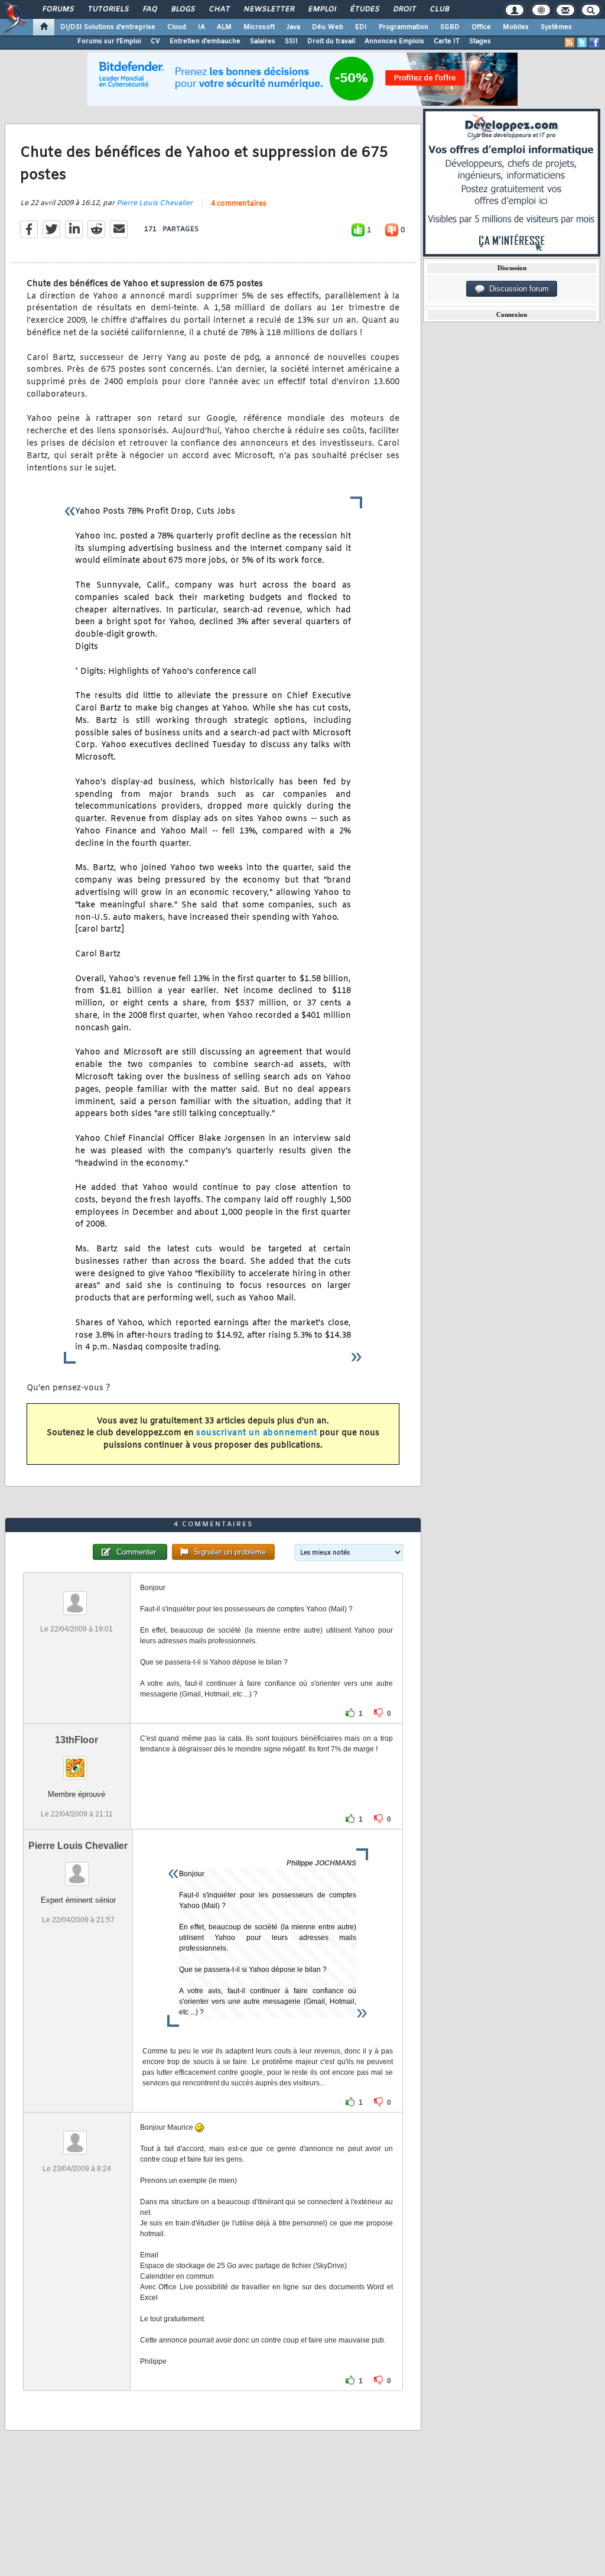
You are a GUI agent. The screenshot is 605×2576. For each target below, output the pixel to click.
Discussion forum (517, 289)
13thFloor (77, 1740)
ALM (224, 27)
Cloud (177, 27)
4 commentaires (239, 204)
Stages (480, 41)
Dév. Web (328, 27)
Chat (219, 9)
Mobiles (516, 27)
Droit (404, 9)
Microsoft (259, 27)
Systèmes (556, 27)
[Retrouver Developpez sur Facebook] (594, 43)
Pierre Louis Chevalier (154, 203)
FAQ (149, 9)
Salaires (263, 41)
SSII (291, 41)
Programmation (404, 27)
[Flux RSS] (570, 43)
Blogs (183, 9)
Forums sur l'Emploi (109, 41)
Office (481, 27)
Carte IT (447, 41)
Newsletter (269, 9)
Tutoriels (108, 9)
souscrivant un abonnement (257, 1433)
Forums (58, 9)
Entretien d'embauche (205, 41)
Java (293, 27)
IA (201, 27)
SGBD (450, 27)
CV (155, 41)
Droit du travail (331, 41)
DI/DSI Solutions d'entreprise (108, 27)
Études (364, 9)
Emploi (322, 9)
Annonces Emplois (394, 41)
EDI (361, 27)
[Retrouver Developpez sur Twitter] (582, 43)
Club (439, 9)
